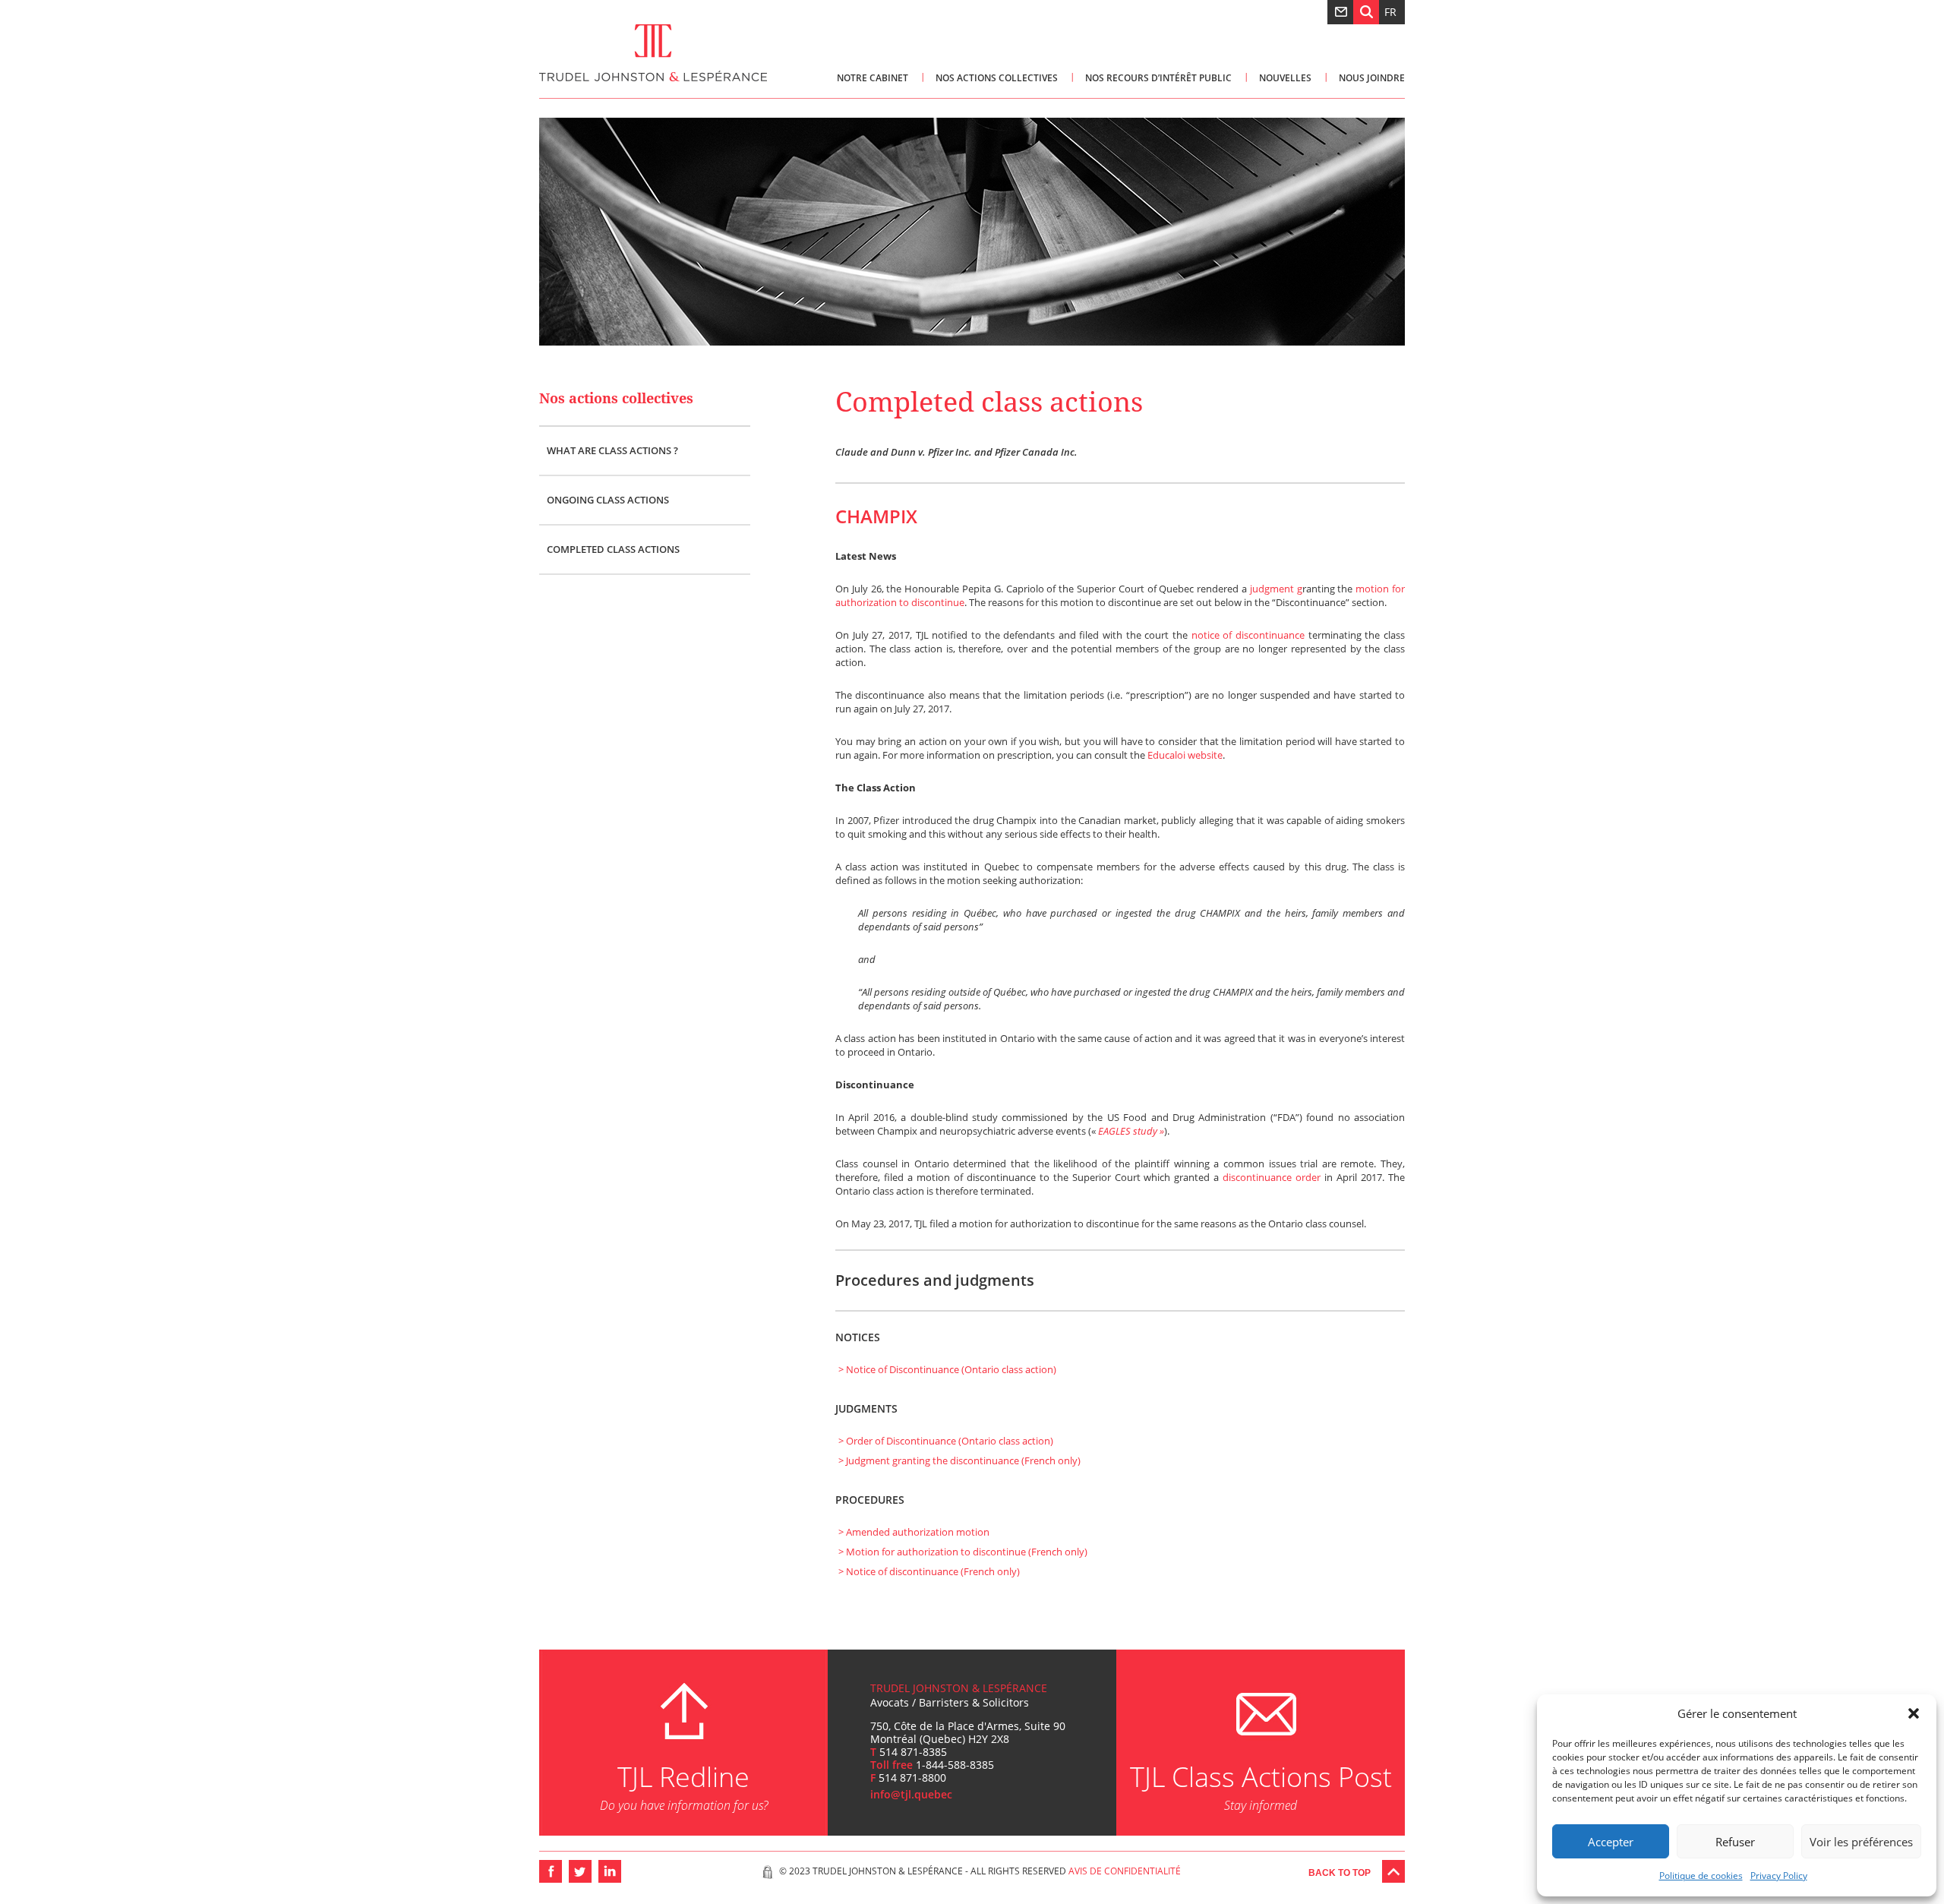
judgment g (1276, 589)
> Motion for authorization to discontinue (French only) (963, 1552)
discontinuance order (1272, 1177)
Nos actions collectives (997, 78)
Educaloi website (1185, 755)
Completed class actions (613, 549)
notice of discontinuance (1248, 635)
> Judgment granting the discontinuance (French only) (959, 1460)
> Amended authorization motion (914, 1532)
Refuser (1735, 1842)
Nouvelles (1285, 78)
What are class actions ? (612, 450)
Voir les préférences (1861, 1842)
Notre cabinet (873, 78)
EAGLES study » (1131, 1131)
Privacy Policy (1779, 1876)
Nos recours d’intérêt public (1158, 78)
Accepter (1611, 1842)
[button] (1914, 1713)
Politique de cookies (1701, 1876)
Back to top (1340, 1873)
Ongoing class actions (608, 500)
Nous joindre (1372, 78)
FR (1390, 12)
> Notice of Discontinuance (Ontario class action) (947, 1369)
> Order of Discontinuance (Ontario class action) (946, 1441)
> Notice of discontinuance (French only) (929, 1571)
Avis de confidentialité (1125, 1871)
